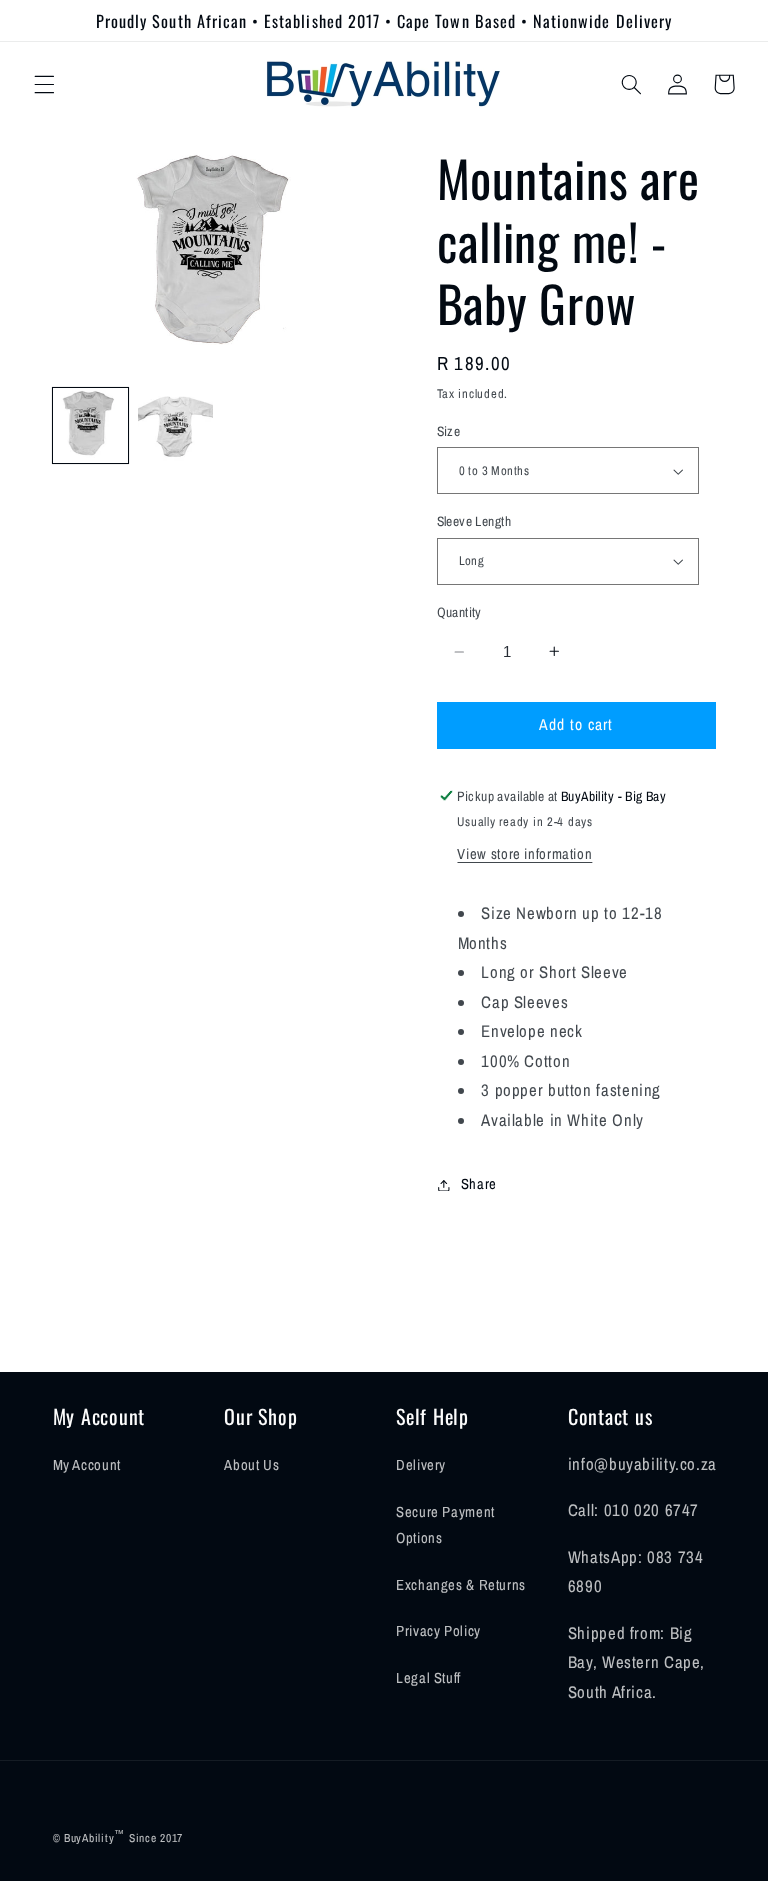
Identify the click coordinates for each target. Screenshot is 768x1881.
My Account (87, 1465)
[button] (44, 84)
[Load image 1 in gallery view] (90, 425)
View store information (524, 854)
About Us (251, 1465)
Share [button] (479, 1184)
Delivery (421, 1465)
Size (449, 431)
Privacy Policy (438, 1631)
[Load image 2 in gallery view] (175, 425)
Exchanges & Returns (461, 1585)
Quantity (459, 612)
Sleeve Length (474, 521)
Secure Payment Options (445, 1525)
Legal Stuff (428, 1678)
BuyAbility (89, 1838)
